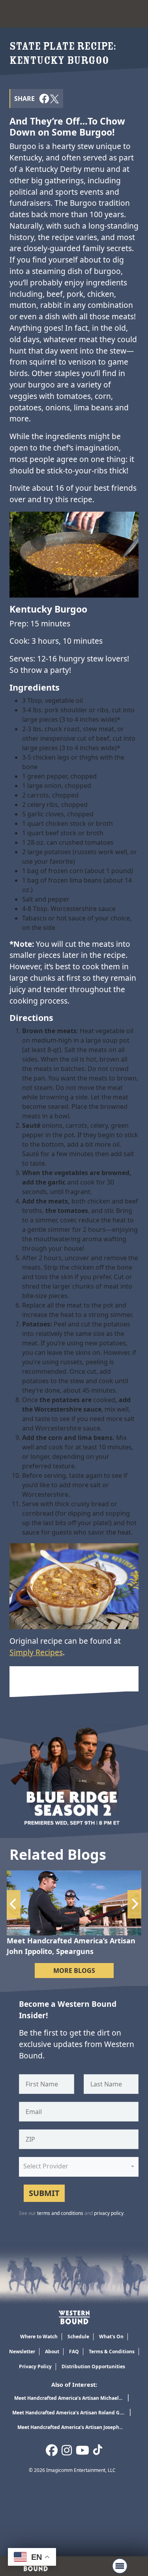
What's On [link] (111, 2337)
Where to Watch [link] (39, 2337)
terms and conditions (60, 2213)
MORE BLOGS (74, 1971)
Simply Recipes (36, 1652)
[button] (44, 98)
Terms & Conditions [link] (112, 2352)
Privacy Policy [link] (35, 2366)
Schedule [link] (78, 2337)
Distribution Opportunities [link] (93, 2366)
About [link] (52, 2352)
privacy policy (109, 2213)
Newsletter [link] (22, 2352)
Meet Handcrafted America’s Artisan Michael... (68, 2398)
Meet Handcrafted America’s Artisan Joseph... (70, 2427)
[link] (74, 2317)
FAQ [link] (74, 2352)
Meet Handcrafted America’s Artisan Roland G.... (68, 2413)
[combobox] (79, 2167)
